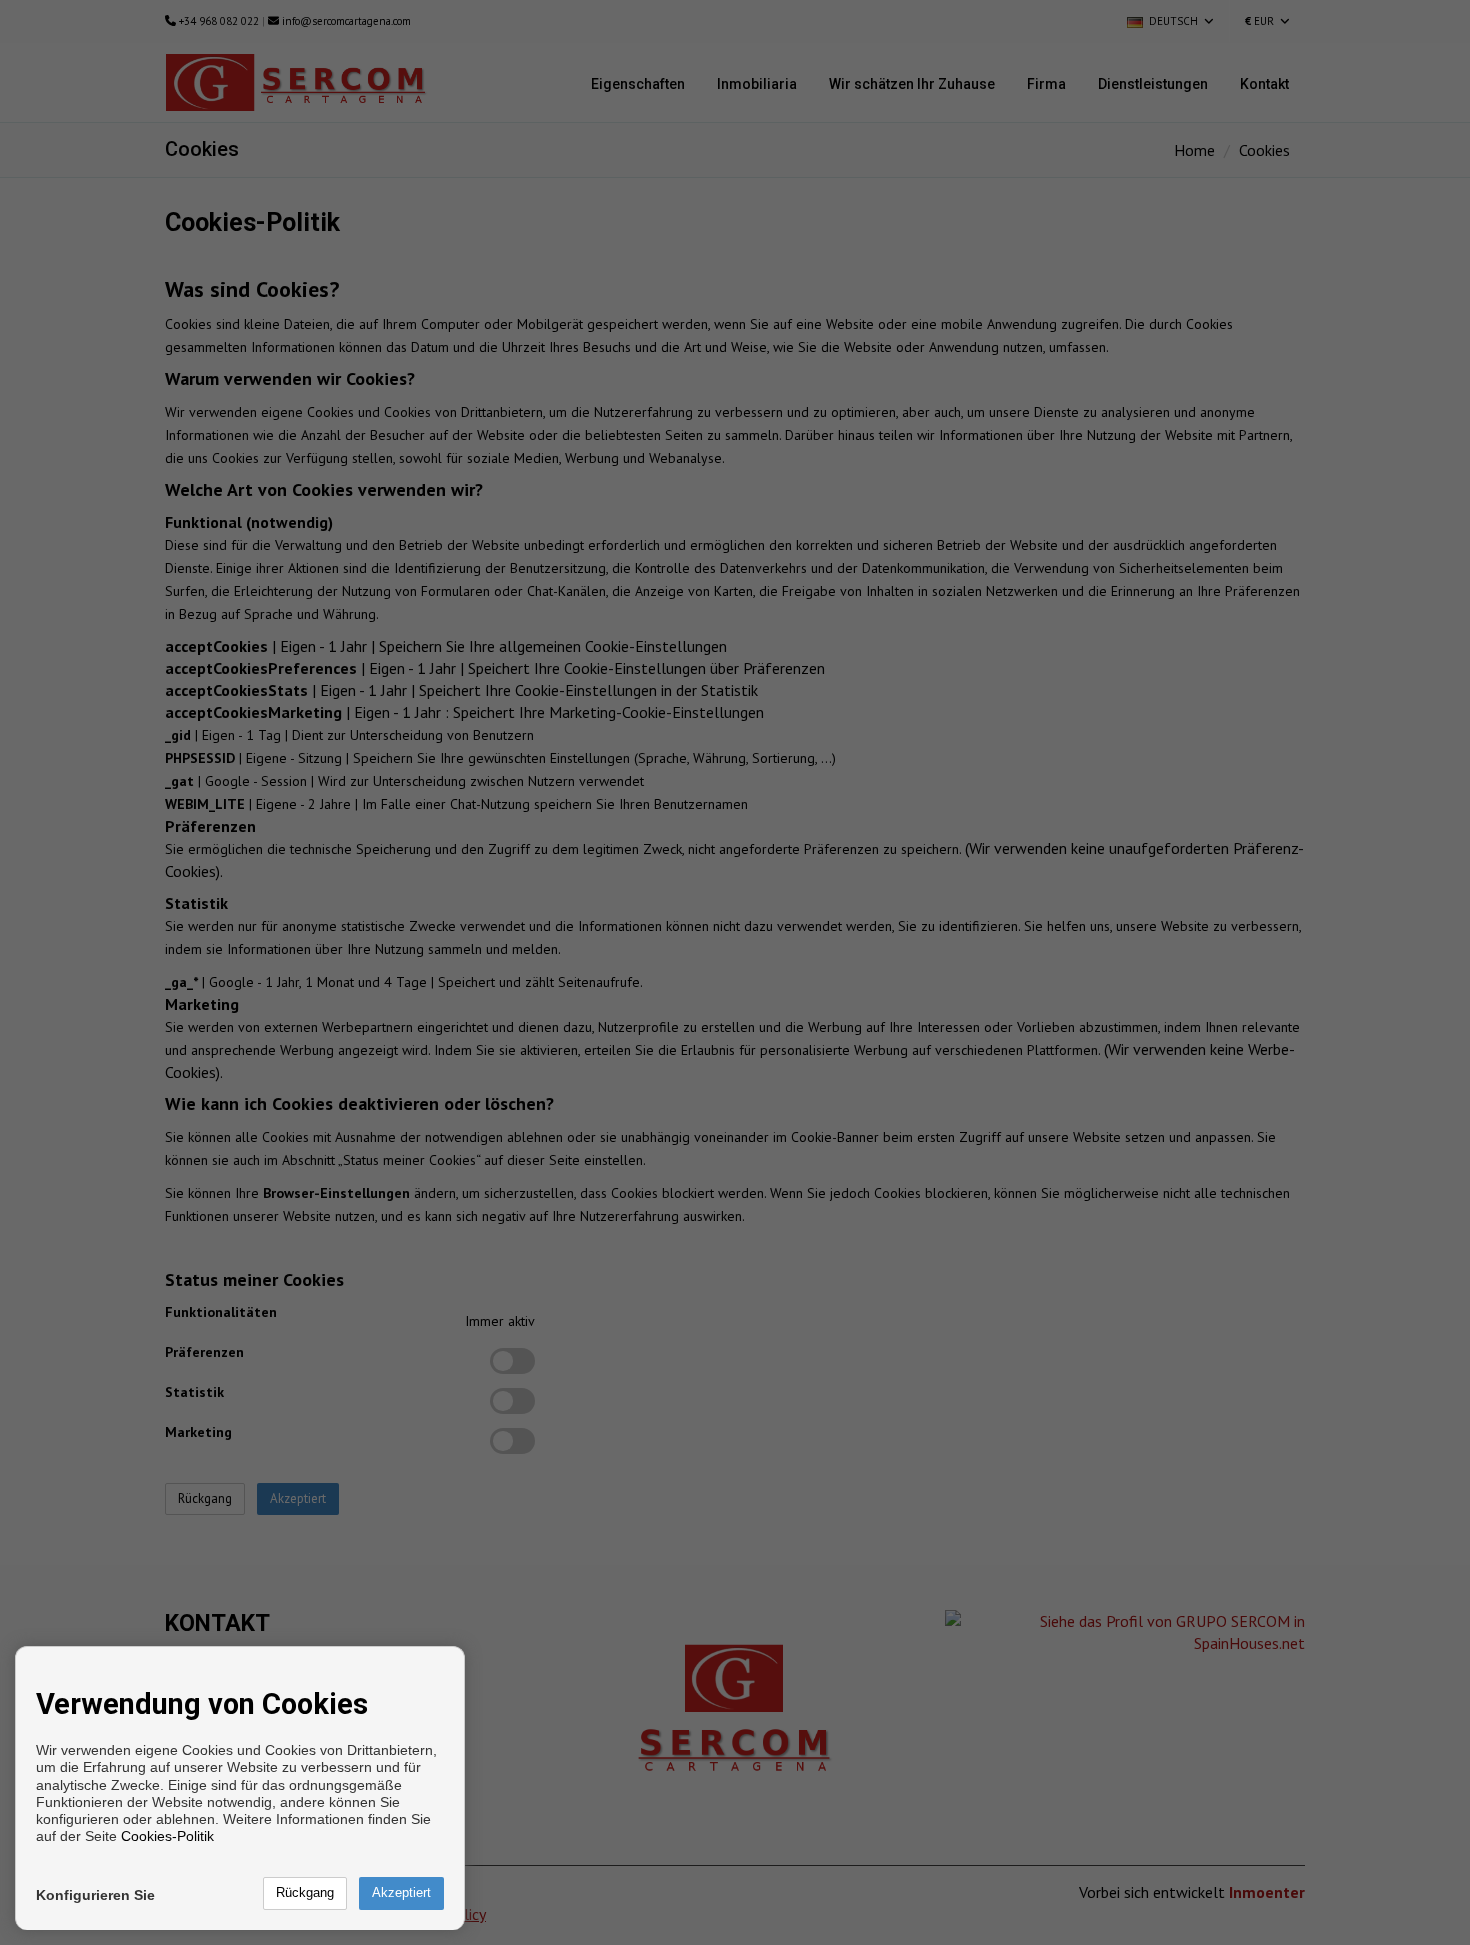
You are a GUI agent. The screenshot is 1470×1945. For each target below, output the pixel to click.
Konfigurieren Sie (95, 1895)
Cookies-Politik (167, 1836)
